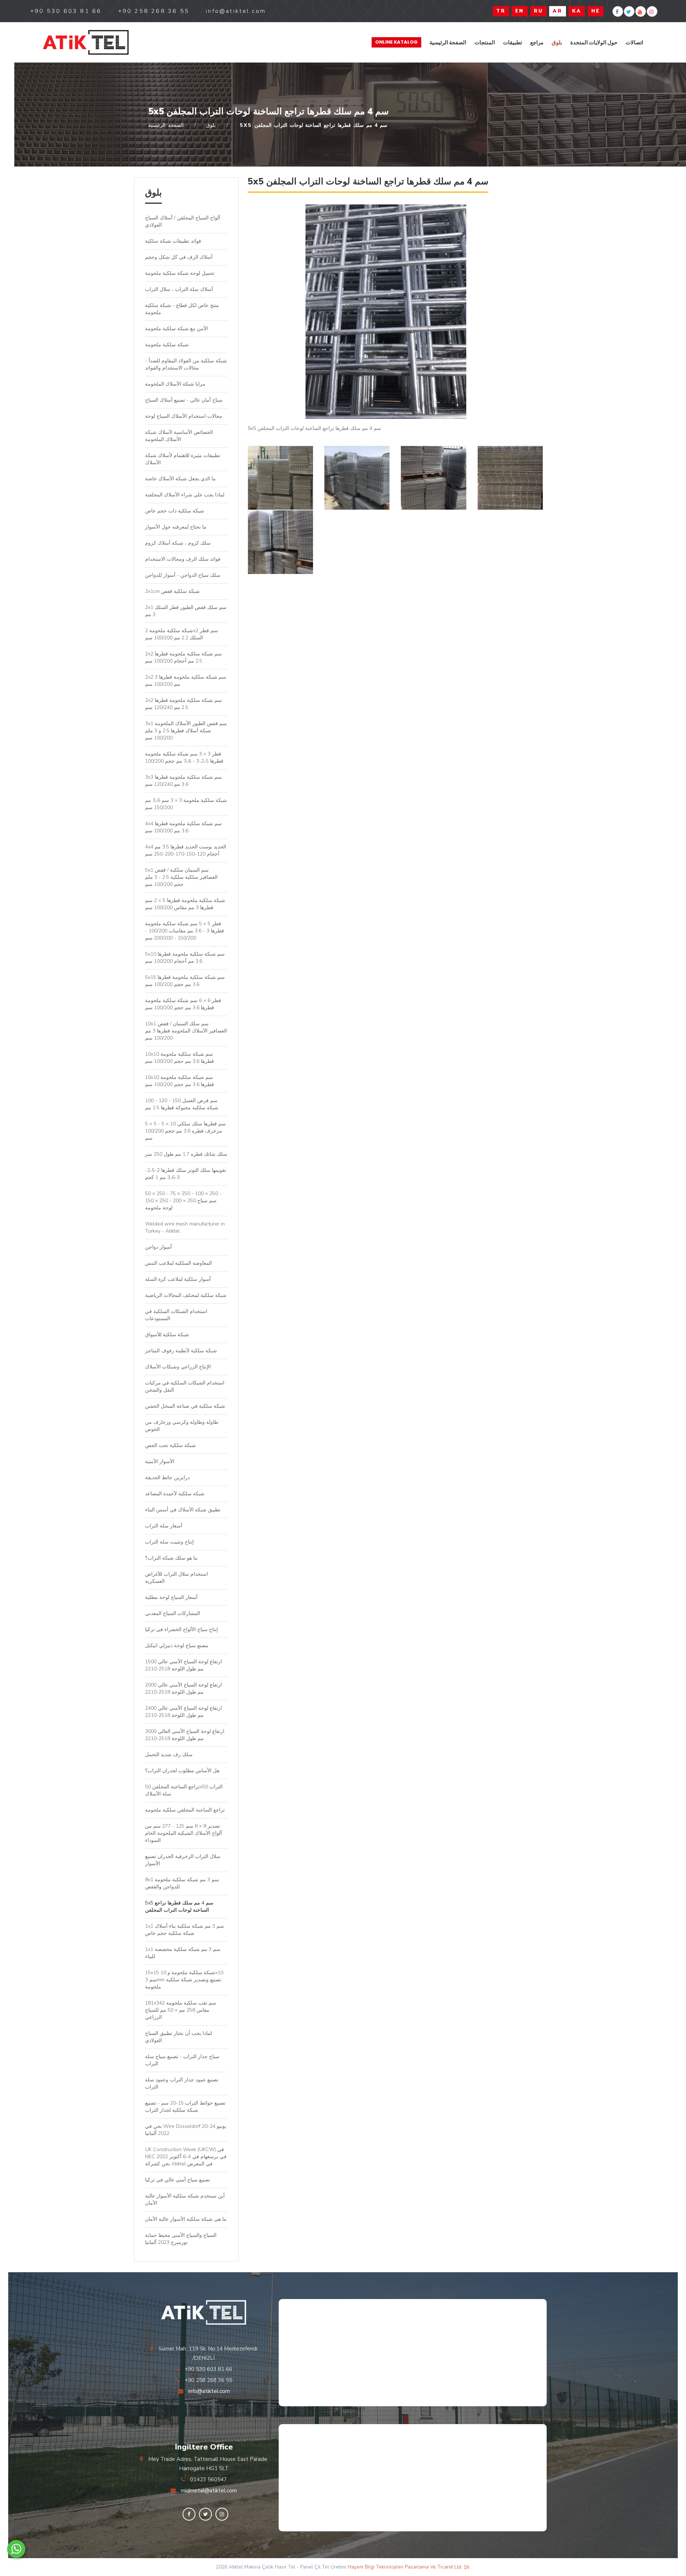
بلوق (557, 42)
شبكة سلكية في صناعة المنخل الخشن (185, 1406)
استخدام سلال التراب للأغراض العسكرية (177, 1578)
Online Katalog (396, 42)
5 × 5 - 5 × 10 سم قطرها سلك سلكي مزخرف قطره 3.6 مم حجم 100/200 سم (185, 1131)
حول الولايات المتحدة (594, 42)
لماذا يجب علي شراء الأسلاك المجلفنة (185, 495)
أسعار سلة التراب (164, 1526)
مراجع (537, 42)
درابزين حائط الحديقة (169, 1478)
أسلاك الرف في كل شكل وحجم (179, 257)
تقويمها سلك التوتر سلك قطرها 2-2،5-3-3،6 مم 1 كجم (186, 1174)
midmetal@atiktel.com (209, 2491)
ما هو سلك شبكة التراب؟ (171, 1558)
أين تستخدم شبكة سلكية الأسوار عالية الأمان (185, 2199)
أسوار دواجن (158, 1247)
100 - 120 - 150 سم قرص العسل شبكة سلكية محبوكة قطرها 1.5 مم (182, 1104)
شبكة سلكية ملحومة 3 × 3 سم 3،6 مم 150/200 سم (186, 804)
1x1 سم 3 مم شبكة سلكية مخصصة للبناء (183, 1953)
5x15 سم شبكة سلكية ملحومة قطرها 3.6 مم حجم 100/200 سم (185, 981)
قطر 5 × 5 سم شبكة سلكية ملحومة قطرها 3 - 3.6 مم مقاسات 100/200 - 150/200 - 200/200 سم (185, 931)
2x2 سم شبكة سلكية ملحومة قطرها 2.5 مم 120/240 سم (183, 704)
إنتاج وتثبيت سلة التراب (169, 1542)
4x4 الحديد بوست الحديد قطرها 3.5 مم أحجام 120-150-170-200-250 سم (186, 850)
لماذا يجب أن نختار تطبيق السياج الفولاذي (178, 2037)
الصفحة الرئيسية (448, 42)
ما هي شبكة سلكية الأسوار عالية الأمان (186, 2219)
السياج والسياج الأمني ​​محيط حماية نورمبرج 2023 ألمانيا (181, 2239)
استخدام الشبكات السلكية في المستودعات (176, 1315)
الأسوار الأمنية (160, 1462)
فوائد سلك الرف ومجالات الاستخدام (183, 559)
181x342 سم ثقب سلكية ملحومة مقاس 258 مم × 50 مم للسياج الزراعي (181, 2010)
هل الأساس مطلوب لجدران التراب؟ (182, 1771)
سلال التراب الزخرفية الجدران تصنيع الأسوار (183, 1860)
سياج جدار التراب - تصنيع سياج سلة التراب (182, 2060)
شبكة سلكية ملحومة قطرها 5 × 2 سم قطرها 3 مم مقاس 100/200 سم (185, 904)
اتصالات (634, 42)
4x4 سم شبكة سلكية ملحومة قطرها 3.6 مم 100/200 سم (183, 827)
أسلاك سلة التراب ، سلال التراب (179, 289)
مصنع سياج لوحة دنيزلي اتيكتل (177, 1646)
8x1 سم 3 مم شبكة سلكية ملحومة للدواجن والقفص (182, 1883)
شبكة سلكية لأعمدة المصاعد (175, 1494)
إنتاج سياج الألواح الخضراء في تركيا (182, 1629)
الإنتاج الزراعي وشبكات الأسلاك (178, 1367)
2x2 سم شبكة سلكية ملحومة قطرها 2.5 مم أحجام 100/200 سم (183, 657)
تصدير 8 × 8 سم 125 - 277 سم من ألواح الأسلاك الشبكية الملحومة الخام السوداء (183, 1833)
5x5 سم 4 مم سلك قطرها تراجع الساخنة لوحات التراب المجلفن (179, 1906)
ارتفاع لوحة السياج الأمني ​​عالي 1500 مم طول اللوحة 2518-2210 (183, 1665)
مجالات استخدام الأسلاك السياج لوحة (184, 416)
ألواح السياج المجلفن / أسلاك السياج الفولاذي (183, 221)
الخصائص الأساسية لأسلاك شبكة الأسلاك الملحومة (179, 436)
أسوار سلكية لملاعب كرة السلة (178, 1279)
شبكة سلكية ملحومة (167, 345)
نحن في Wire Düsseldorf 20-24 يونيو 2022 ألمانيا (186, 2130)
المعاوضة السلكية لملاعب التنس (178, 1263)
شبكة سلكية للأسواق (167, 1335)
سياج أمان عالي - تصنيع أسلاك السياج (184, 400)
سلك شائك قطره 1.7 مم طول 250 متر (186, 1154)
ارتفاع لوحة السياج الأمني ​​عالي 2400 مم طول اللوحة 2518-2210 (183, 1712)
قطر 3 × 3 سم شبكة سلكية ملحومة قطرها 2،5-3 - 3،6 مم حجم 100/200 (184, 757)
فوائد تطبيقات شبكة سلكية (173, 241)
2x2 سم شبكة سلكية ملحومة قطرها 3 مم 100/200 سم (186, 681)
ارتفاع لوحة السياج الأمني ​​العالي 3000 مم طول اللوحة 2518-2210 (185, 1735)
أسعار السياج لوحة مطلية (171, 1597)
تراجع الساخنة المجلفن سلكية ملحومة (185, 1810)
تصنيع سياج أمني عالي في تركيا (178, 2180)
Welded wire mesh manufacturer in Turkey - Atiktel (185, 1227)
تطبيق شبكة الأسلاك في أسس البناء (183, 1510)
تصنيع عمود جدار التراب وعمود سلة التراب (182, 2083)
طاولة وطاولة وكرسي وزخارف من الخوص (182, 1426)
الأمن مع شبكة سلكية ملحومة (177, 329)
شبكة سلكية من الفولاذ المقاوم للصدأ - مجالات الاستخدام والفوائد (186, 364)
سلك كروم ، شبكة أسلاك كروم (178, 543)
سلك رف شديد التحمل (169, 1755)
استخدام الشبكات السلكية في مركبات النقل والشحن (185, 1386)
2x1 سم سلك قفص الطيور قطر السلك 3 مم (186, 611)
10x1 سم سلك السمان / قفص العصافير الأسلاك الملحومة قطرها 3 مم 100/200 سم (186, 1031)
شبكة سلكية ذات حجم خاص (175, 511)
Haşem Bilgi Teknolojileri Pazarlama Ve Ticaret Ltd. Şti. (409, 2567)
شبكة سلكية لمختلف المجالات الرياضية (186, 1295)
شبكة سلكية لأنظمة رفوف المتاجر (181, 1351)
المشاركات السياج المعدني (173, 1613)
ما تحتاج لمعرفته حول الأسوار (176, 527)
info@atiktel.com (209, 2391)
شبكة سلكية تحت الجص (170, 1445)
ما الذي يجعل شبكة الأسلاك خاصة (180, 479)
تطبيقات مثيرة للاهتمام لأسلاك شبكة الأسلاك (183, 459)
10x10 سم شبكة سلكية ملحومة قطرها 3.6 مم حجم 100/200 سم (180, 1058)
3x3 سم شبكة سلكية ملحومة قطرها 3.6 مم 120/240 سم (183, 781)
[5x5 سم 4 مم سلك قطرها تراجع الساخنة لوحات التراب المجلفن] (86, 42)
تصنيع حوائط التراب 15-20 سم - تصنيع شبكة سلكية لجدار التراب (185, 2107)
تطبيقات (513, 42)
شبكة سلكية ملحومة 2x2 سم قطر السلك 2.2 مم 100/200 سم (182, 634)
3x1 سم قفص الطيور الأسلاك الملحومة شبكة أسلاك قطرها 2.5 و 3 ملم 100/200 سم (186, 731)
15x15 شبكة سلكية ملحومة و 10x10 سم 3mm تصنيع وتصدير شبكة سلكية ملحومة (184, 1980)
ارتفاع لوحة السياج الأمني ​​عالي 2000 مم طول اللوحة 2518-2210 (183, 1688)
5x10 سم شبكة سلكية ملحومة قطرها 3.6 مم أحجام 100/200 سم (185, 958)
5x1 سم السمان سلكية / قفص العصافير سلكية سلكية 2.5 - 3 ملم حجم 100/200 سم (181, 877)
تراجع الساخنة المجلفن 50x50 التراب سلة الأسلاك (184, 1790)
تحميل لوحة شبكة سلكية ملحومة (180, 273)
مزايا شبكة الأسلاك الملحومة (175, 384)
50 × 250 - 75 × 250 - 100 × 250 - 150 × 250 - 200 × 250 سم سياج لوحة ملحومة (183, 1201)
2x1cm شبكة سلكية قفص (172, 591)
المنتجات (485, 42)
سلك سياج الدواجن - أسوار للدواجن (183, 575)
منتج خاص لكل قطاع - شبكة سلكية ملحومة (182, 309)
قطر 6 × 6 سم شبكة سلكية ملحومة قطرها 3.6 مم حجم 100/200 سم (183, 1004)
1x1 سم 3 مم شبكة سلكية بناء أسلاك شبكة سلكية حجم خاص (185, 1930)
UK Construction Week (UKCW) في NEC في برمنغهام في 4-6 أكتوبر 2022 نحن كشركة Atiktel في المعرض (186, 2157)
